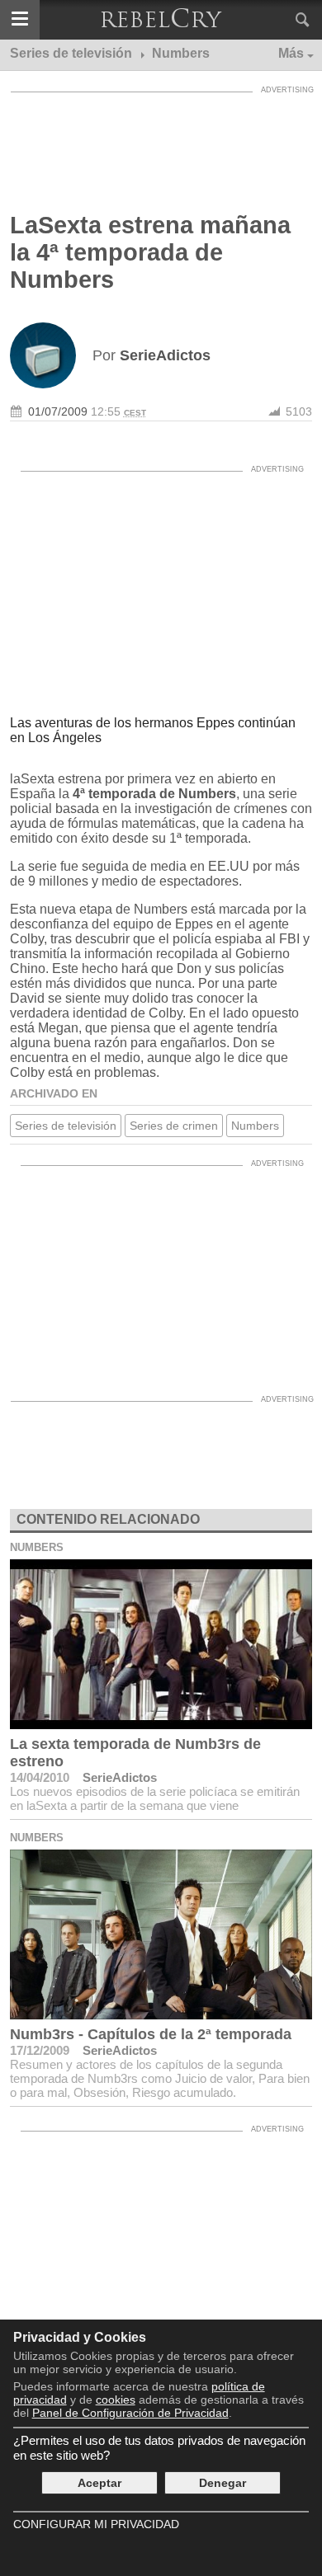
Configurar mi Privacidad (96, 2524)
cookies (116, 2400)
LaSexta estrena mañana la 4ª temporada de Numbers (150, 252)
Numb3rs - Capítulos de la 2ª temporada (151, 2034)
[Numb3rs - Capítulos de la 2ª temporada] (161, 1934)
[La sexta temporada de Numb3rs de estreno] (161, 1644)
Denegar (223, 2483)
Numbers (255, 1126)
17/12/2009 (40, 2050)
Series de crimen (174, 1126)
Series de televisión (66, 1126)
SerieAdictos (120, 1777)
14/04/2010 (40, 1777)
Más (291, 53)
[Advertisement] (161, 142)
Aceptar (99, 2483)
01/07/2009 (58, 411)
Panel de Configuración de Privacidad (130, 2413)
